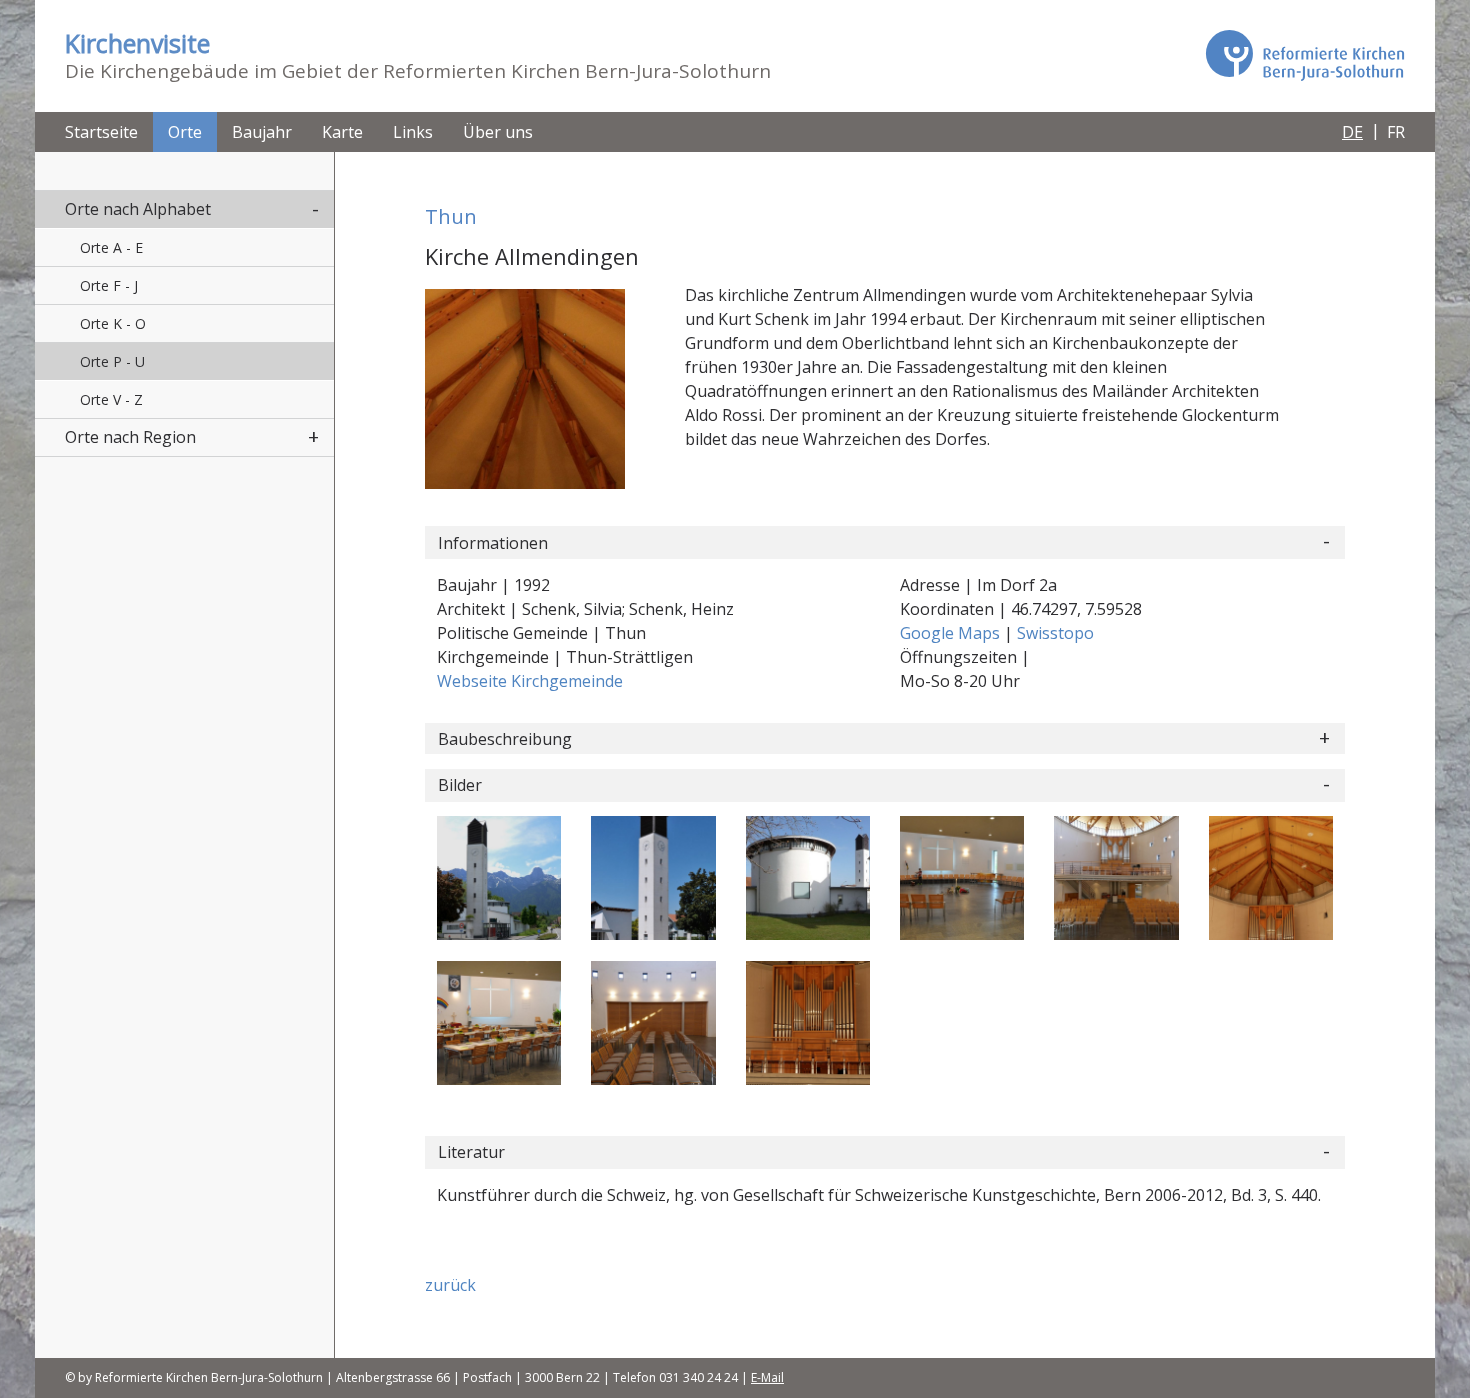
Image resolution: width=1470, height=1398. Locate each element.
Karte (342, 132)
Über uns (498, 132)
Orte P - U (112, 361)
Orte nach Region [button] (130, 437)
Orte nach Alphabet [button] (138, 209)
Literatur (471, 1152)
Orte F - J (109, 285)
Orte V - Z (111, 399)
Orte (185, 132)
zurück (450, 1285)
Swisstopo (1055, 633)
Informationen (493, 543)
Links (413, 132)
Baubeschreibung (505, 739)
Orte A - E (111, 247)
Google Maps (952, 633)
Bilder (460, 785)
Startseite (101, 132)
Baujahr (262, 132)
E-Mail (767, 1377)
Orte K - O (113, 323)
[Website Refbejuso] (1305, 55)
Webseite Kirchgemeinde (530, 681)
